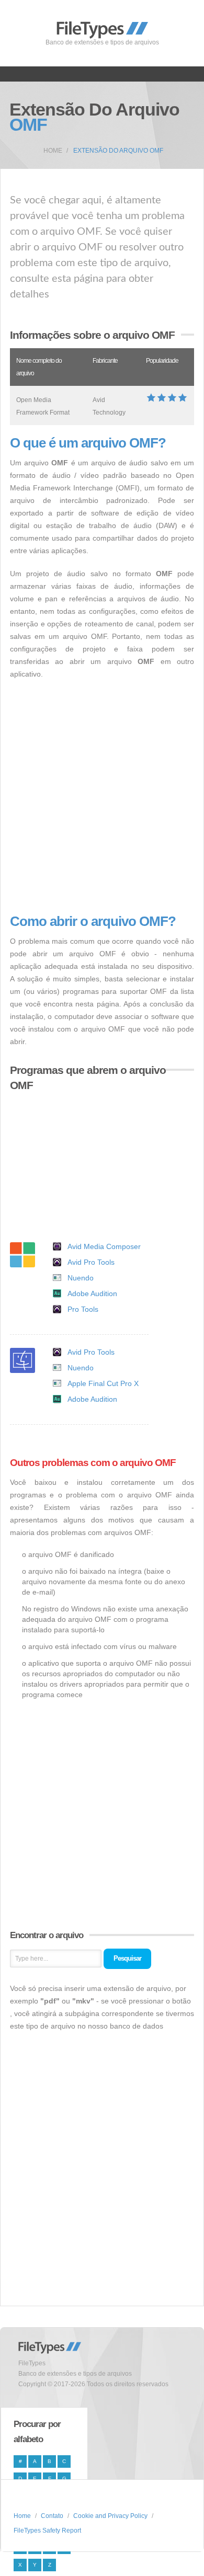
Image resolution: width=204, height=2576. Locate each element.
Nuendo (81, 1278)
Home (53, 151)
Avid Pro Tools (91, 1262)
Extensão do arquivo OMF (118, 151)
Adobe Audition (92, 1293)
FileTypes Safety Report (47, 2531)
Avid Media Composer (104, 1246)
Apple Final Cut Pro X (103, 1383)
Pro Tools (83, 1309)
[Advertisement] (102, 797)
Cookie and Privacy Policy (110, 2516)
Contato (52, 2516)
